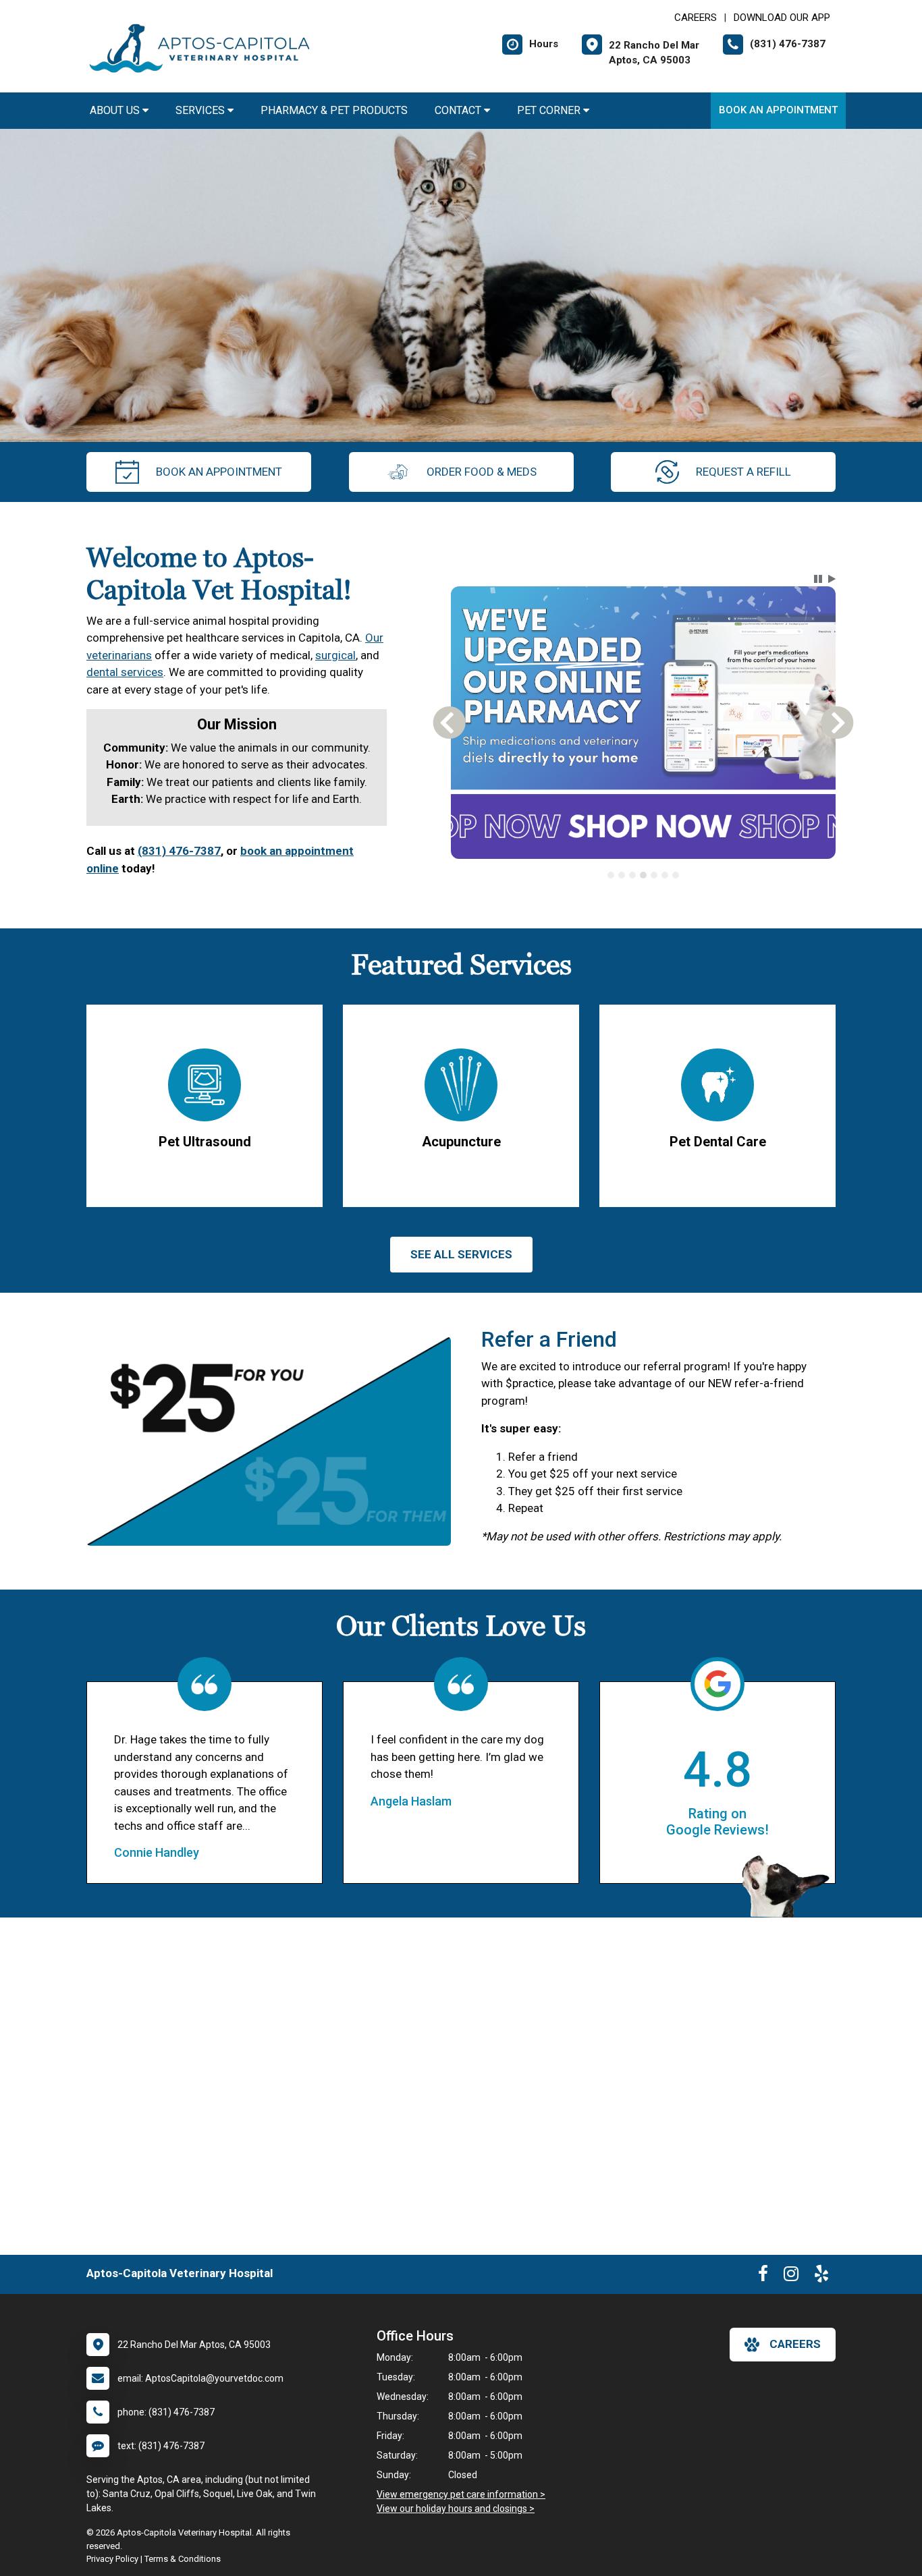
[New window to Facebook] (763, 2276)
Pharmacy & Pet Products (334, 110)
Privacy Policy (112, 2559)
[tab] (611, 875)
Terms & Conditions (183, 2559)
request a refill (743, 472)
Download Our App (782, 18)
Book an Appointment (778, 110)
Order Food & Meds (482, 472)
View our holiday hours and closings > (456, 2509)
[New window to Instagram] (791, 2276)
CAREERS (696, 18)
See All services (461, 1254)
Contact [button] (459, 110)
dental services (125, 672)
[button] (818, 579)
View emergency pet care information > (461, 2494)
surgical (335, 655)
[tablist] (644, 875)
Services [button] (201, 110)
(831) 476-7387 (179, 851)
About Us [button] (116, 110)
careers (795, 2344)
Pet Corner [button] (550, 110)
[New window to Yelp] (821, 2276)
